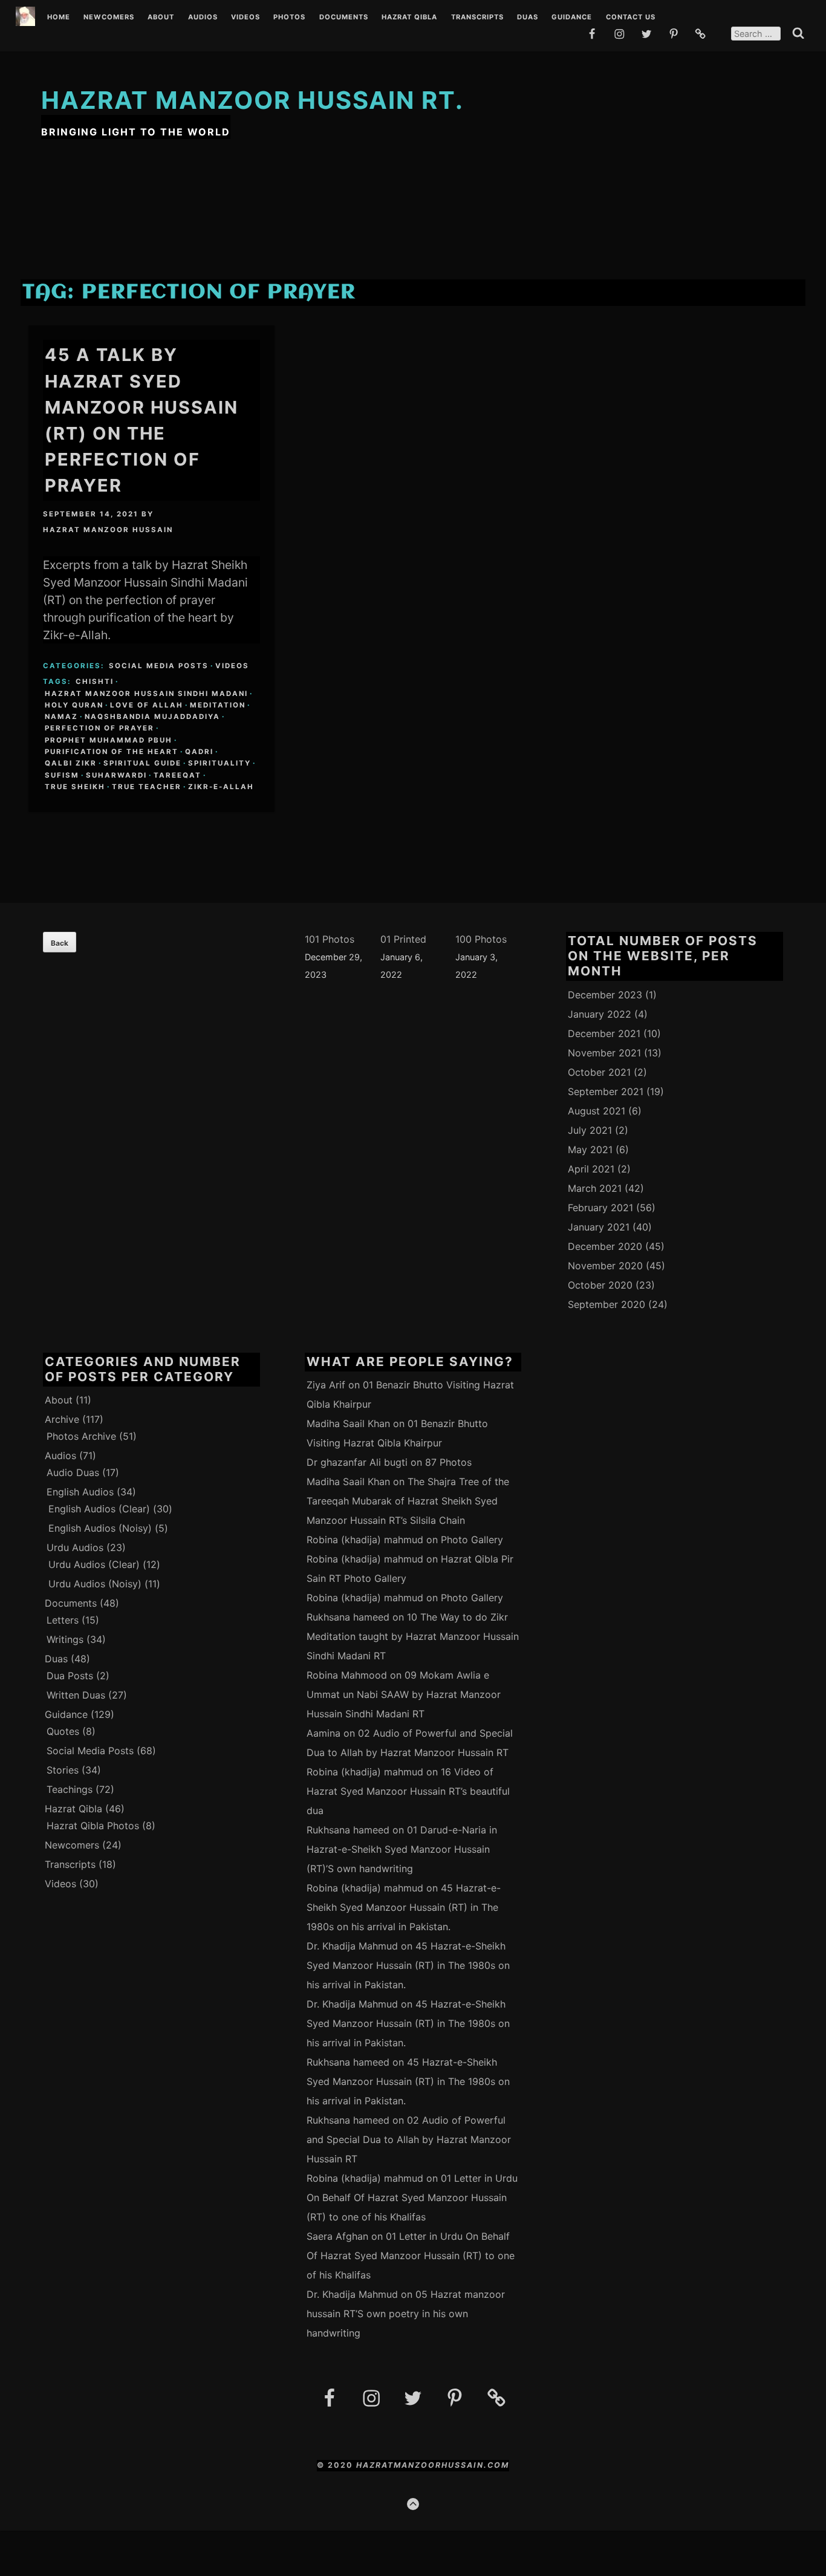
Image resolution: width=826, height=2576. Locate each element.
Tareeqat (177, 775)
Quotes (63, 1731)
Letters (63, 1620)
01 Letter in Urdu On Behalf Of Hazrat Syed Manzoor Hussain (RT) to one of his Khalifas (412, 2197)
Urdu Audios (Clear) (94, 1564)
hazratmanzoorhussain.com (433, 2465)
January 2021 (599, 1227)
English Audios (80, 1492)
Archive (62, 1419)
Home (59, 18)
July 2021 (590, 1130)
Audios (203, 18)
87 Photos (448, 1462)
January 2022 (600, 1014)
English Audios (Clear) (99, 1509)
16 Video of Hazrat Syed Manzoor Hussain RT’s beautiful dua (408, 1791)
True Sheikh (75, 787)
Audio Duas (73, 1472)
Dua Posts (70, 1676)
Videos (246, 18)
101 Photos (330, 939)
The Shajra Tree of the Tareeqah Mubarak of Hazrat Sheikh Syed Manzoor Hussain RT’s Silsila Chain (408, 1501)
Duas (528, 18)
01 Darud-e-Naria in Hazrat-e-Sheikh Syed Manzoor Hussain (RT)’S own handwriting (402, 1849)
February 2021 (600, 1208)
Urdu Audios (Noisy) (95, 1584)
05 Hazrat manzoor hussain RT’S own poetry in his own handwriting (406, 2314)
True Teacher (147, 787)
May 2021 (590, 1150)
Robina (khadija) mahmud (365, 1540)
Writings (65, 1639)
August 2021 (597, 1111)
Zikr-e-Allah (221, 787)
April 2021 (591, 1169)
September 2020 (606, 1304)
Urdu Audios (75, 1547)
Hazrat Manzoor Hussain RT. (252, 100)
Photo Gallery (472, 1540)
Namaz (61, 717)
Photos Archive (81, 1436)
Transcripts (477, 18)
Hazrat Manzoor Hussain (108, 530)
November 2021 (604, 1053)
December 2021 (604, 1033)
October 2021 (599, 1072)
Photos (289, 18)
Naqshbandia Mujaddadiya (152, 717)
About (161, 18)
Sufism (62, 775)
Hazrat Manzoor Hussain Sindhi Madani (146, 694)
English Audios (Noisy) (100, 1528)
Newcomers (109, 18)
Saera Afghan (337, 2236)
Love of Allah (147, 705)
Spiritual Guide (142, 763)
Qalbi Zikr (71, 763)
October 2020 (600, 1285)
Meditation (218, 705)
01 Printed (403, 939)
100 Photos (481, 939)
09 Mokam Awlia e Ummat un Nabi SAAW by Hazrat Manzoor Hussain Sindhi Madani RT (404, 1694)
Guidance (572, 18)
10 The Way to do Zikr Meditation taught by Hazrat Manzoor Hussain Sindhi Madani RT (413, 1636)
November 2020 (605, 1266)
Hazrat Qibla (409, 18)
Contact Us (631, 18)
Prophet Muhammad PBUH (109, 740)
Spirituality (220, 763)
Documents (344, 18)
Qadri (199, 752)
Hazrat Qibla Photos (93, 1826)
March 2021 (595, 1188)
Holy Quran (74, 705)
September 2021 (606, 1091)
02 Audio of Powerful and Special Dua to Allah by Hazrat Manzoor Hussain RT (409, 2139)
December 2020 (605, 1246)
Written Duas (76, 1695)
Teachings (70, 1789)
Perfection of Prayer (99, 728)
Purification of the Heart (112, 752)
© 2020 (337, 2465)
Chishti (95, 681)
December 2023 (605, 995)
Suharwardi (116, 775)
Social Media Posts (159, 666)
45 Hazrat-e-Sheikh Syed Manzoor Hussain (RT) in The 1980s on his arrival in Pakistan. (404, 1907)
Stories (63, 1770)
